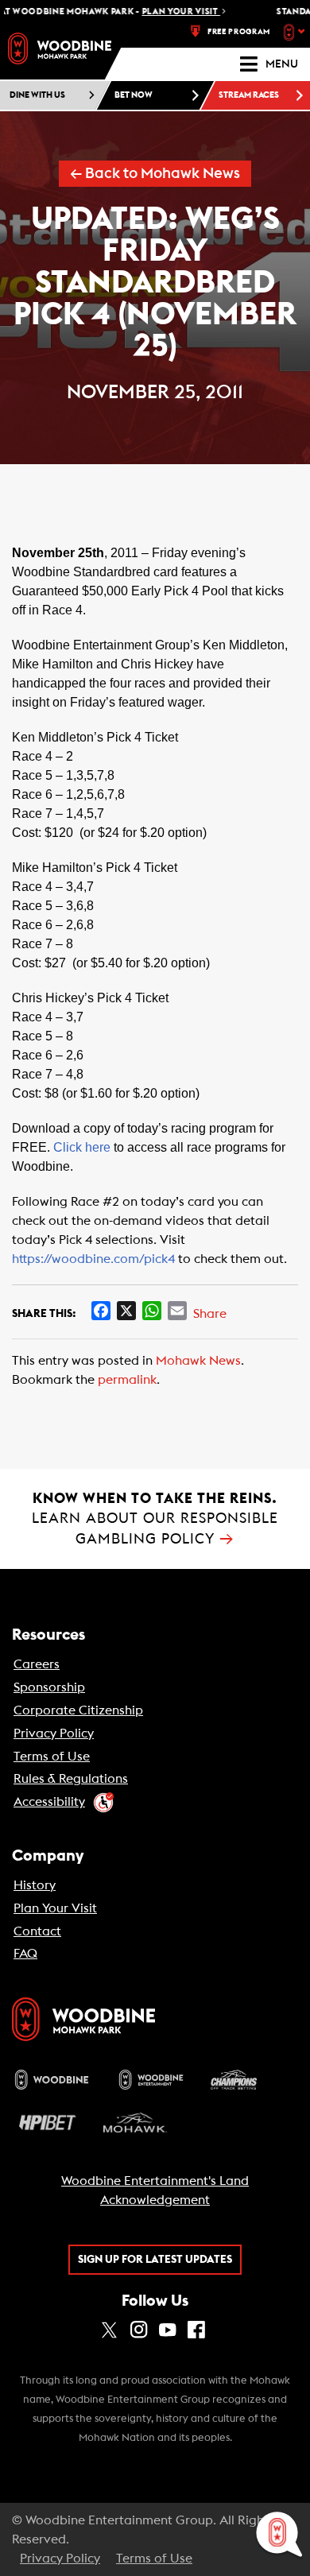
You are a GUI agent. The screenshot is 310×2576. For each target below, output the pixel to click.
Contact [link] (37, 1931)
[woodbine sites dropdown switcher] (296, 32)
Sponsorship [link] (49, 1687)
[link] (60, 48)
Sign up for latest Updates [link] (155, 2260)
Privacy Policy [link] (54, 1733)
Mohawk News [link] (198, 1361)
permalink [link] (127, 1380)
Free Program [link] (239, 32)
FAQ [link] (25, 1954)
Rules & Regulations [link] (71, 1779)
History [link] (35, 1885)
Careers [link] (37, 1664)
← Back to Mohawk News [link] (155, 174)
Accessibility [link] (49, 1802)
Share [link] (210, 1314)
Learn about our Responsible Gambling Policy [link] (155, 1518)
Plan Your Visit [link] (55, 1908)
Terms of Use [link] (52, 1757)
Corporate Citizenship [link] (78, 1710)
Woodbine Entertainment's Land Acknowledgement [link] (155, 2191)
